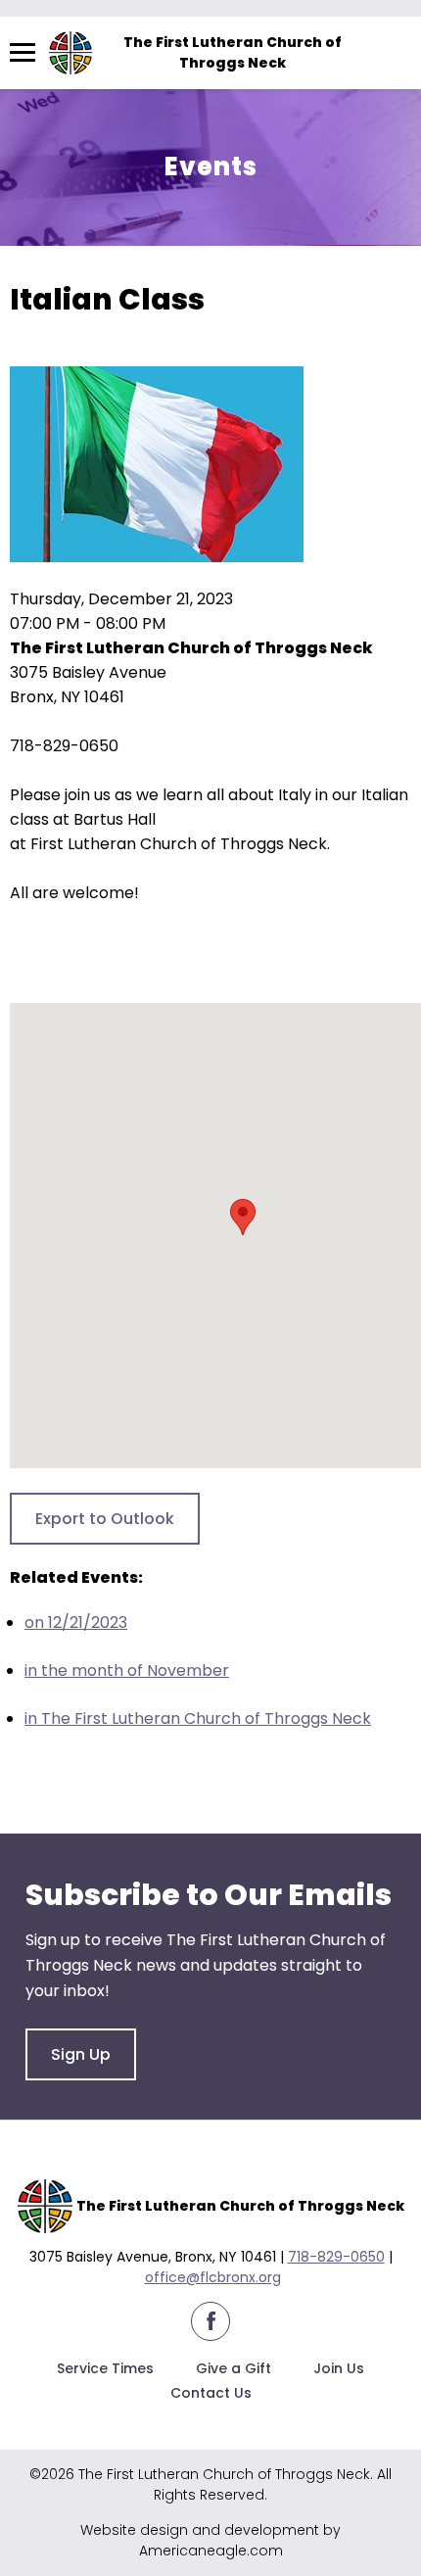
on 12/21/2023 (76, 1622)
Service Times (105, 2368)
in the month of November (127, 1670)
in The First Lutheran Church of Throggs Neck (198, 1718)
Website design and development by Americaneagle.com (210, 2540)
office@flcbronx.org (213, 2277)
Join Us (339, 2368)
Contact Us (211, 2393)
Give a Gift (234, 2368)
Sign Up (81, 2054)
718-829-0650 (336, 2257)
